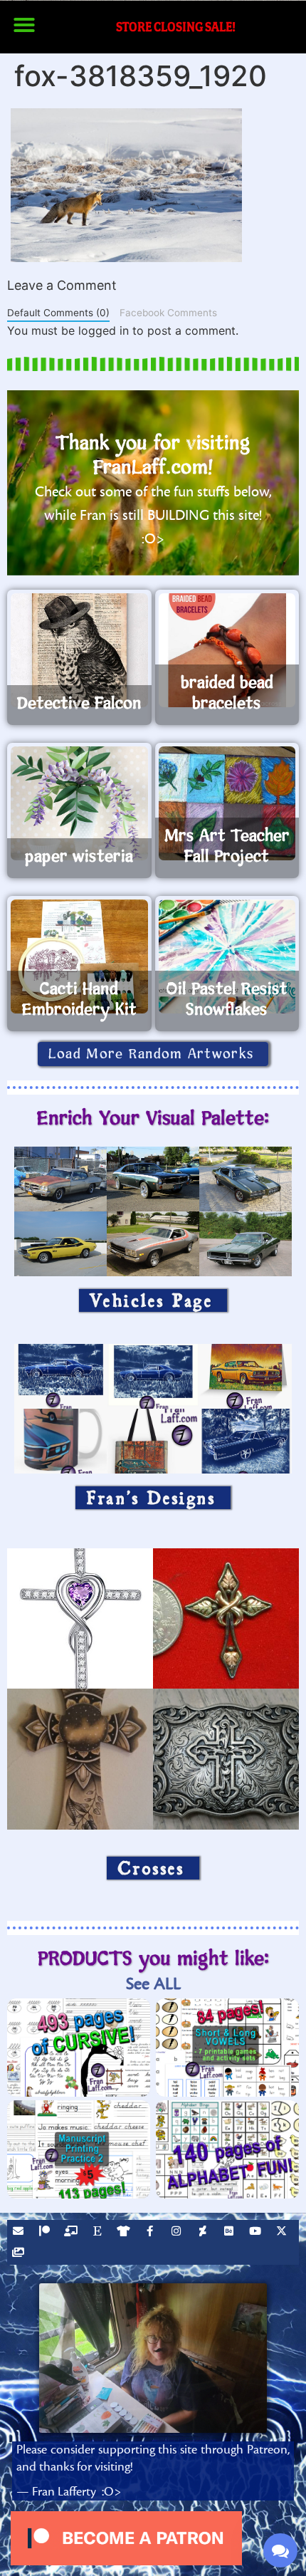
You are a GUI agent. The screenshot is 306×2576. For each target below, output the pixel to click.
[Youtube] (257, 2233)
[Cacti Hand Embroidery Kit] (79, 956)
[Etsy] (99, 2233)
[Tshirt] (125, 2233)
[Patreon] (46, 2233)
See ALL (153, 1984)
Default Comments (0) (58, 313)
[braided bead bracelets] (227, 650)
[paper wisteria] (79, 803)
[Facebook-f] (152, 2233)
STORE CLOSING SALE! (176, 27)
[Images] (20, 2254)
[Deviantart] (204, 2233)
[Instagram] (178, 2233)
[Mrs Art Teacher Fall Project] (227, 803)
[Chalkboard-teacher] (73, 2233)
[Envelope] (20, 2233)
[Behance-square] (231, 2233)
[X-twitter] (283, 2233)
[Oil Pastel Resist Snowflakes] (227, 956)
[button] (24, 25)
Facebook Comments (168, 313)
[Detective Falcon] (79, 650)
